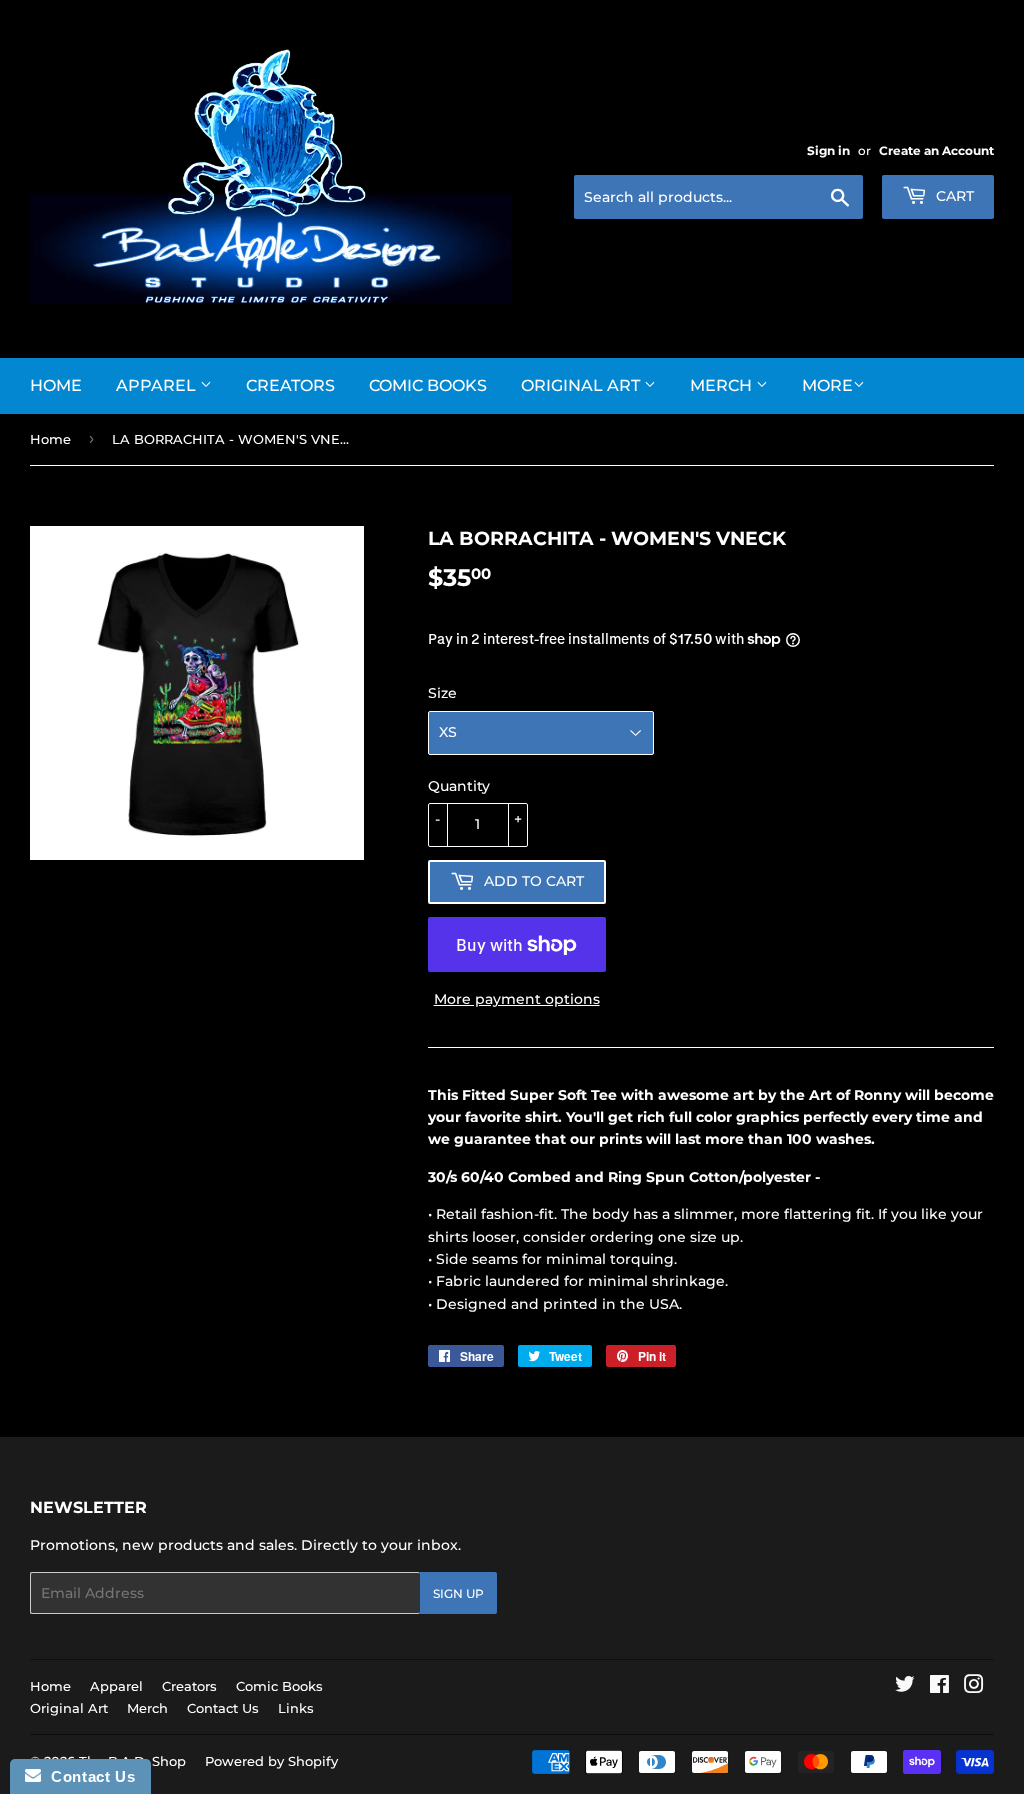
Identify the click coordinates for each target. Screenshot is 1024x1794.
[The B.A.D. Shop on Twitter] (905, 1687)
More (827, 385)
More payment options (517, 999)
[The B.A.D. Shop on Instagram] (974, 1687)
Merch (723, 385)
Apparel (158, 385)
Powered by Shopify (271, 1761)
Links (296, 1708)
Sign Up (458, 1593)
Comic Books (428, 385)
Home (56, 385)
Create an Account (936, 150)
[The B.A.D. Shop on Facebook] (939, 1687)
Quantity (459, 786)
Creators (290, 385)
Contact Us (223, 1708)
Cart (953, 196)
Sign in (828, 150)
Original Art (582, 385)
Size (442, 693)
